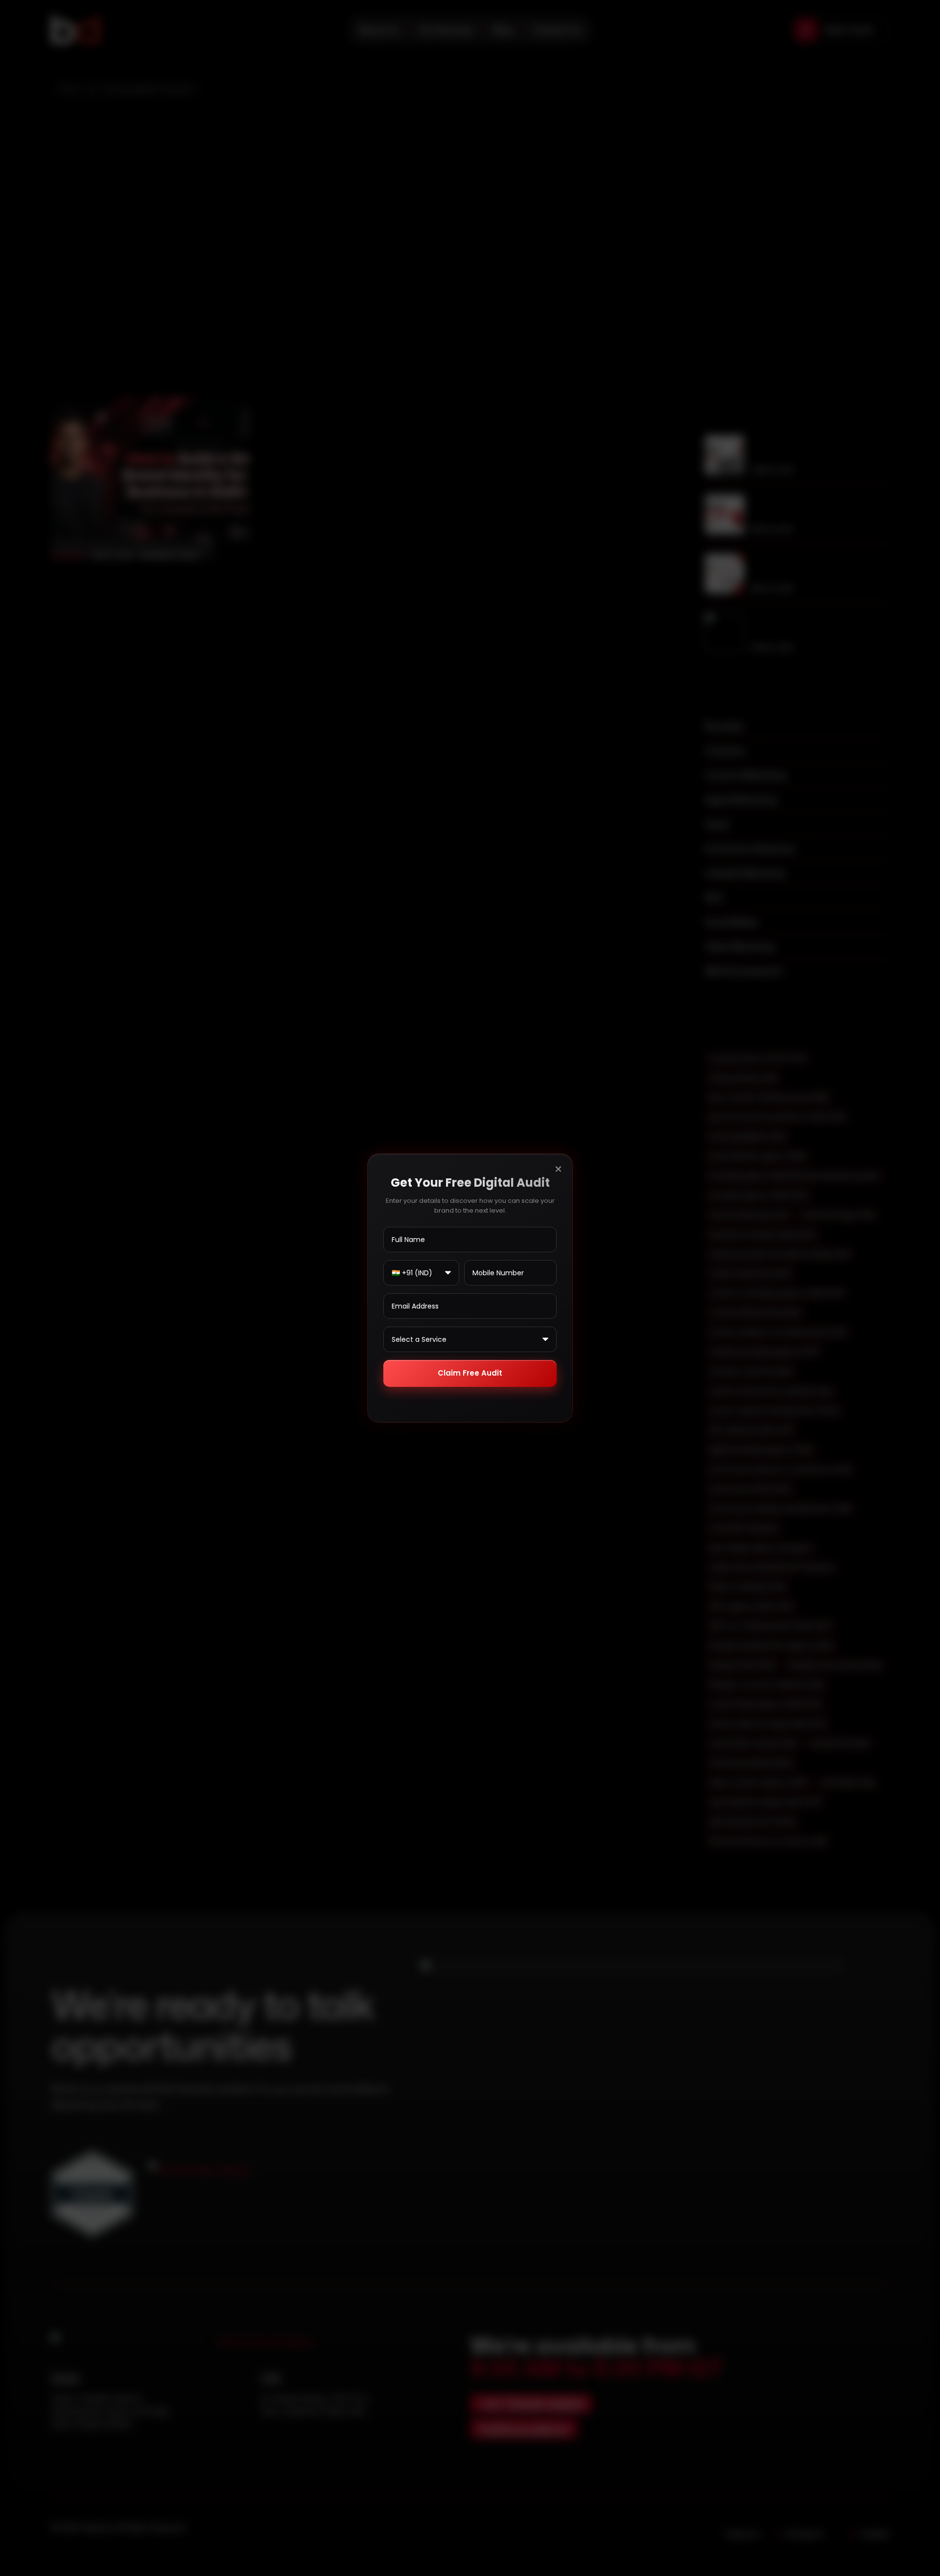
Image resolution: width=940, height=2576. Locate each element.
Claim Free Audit (470, 1373)
